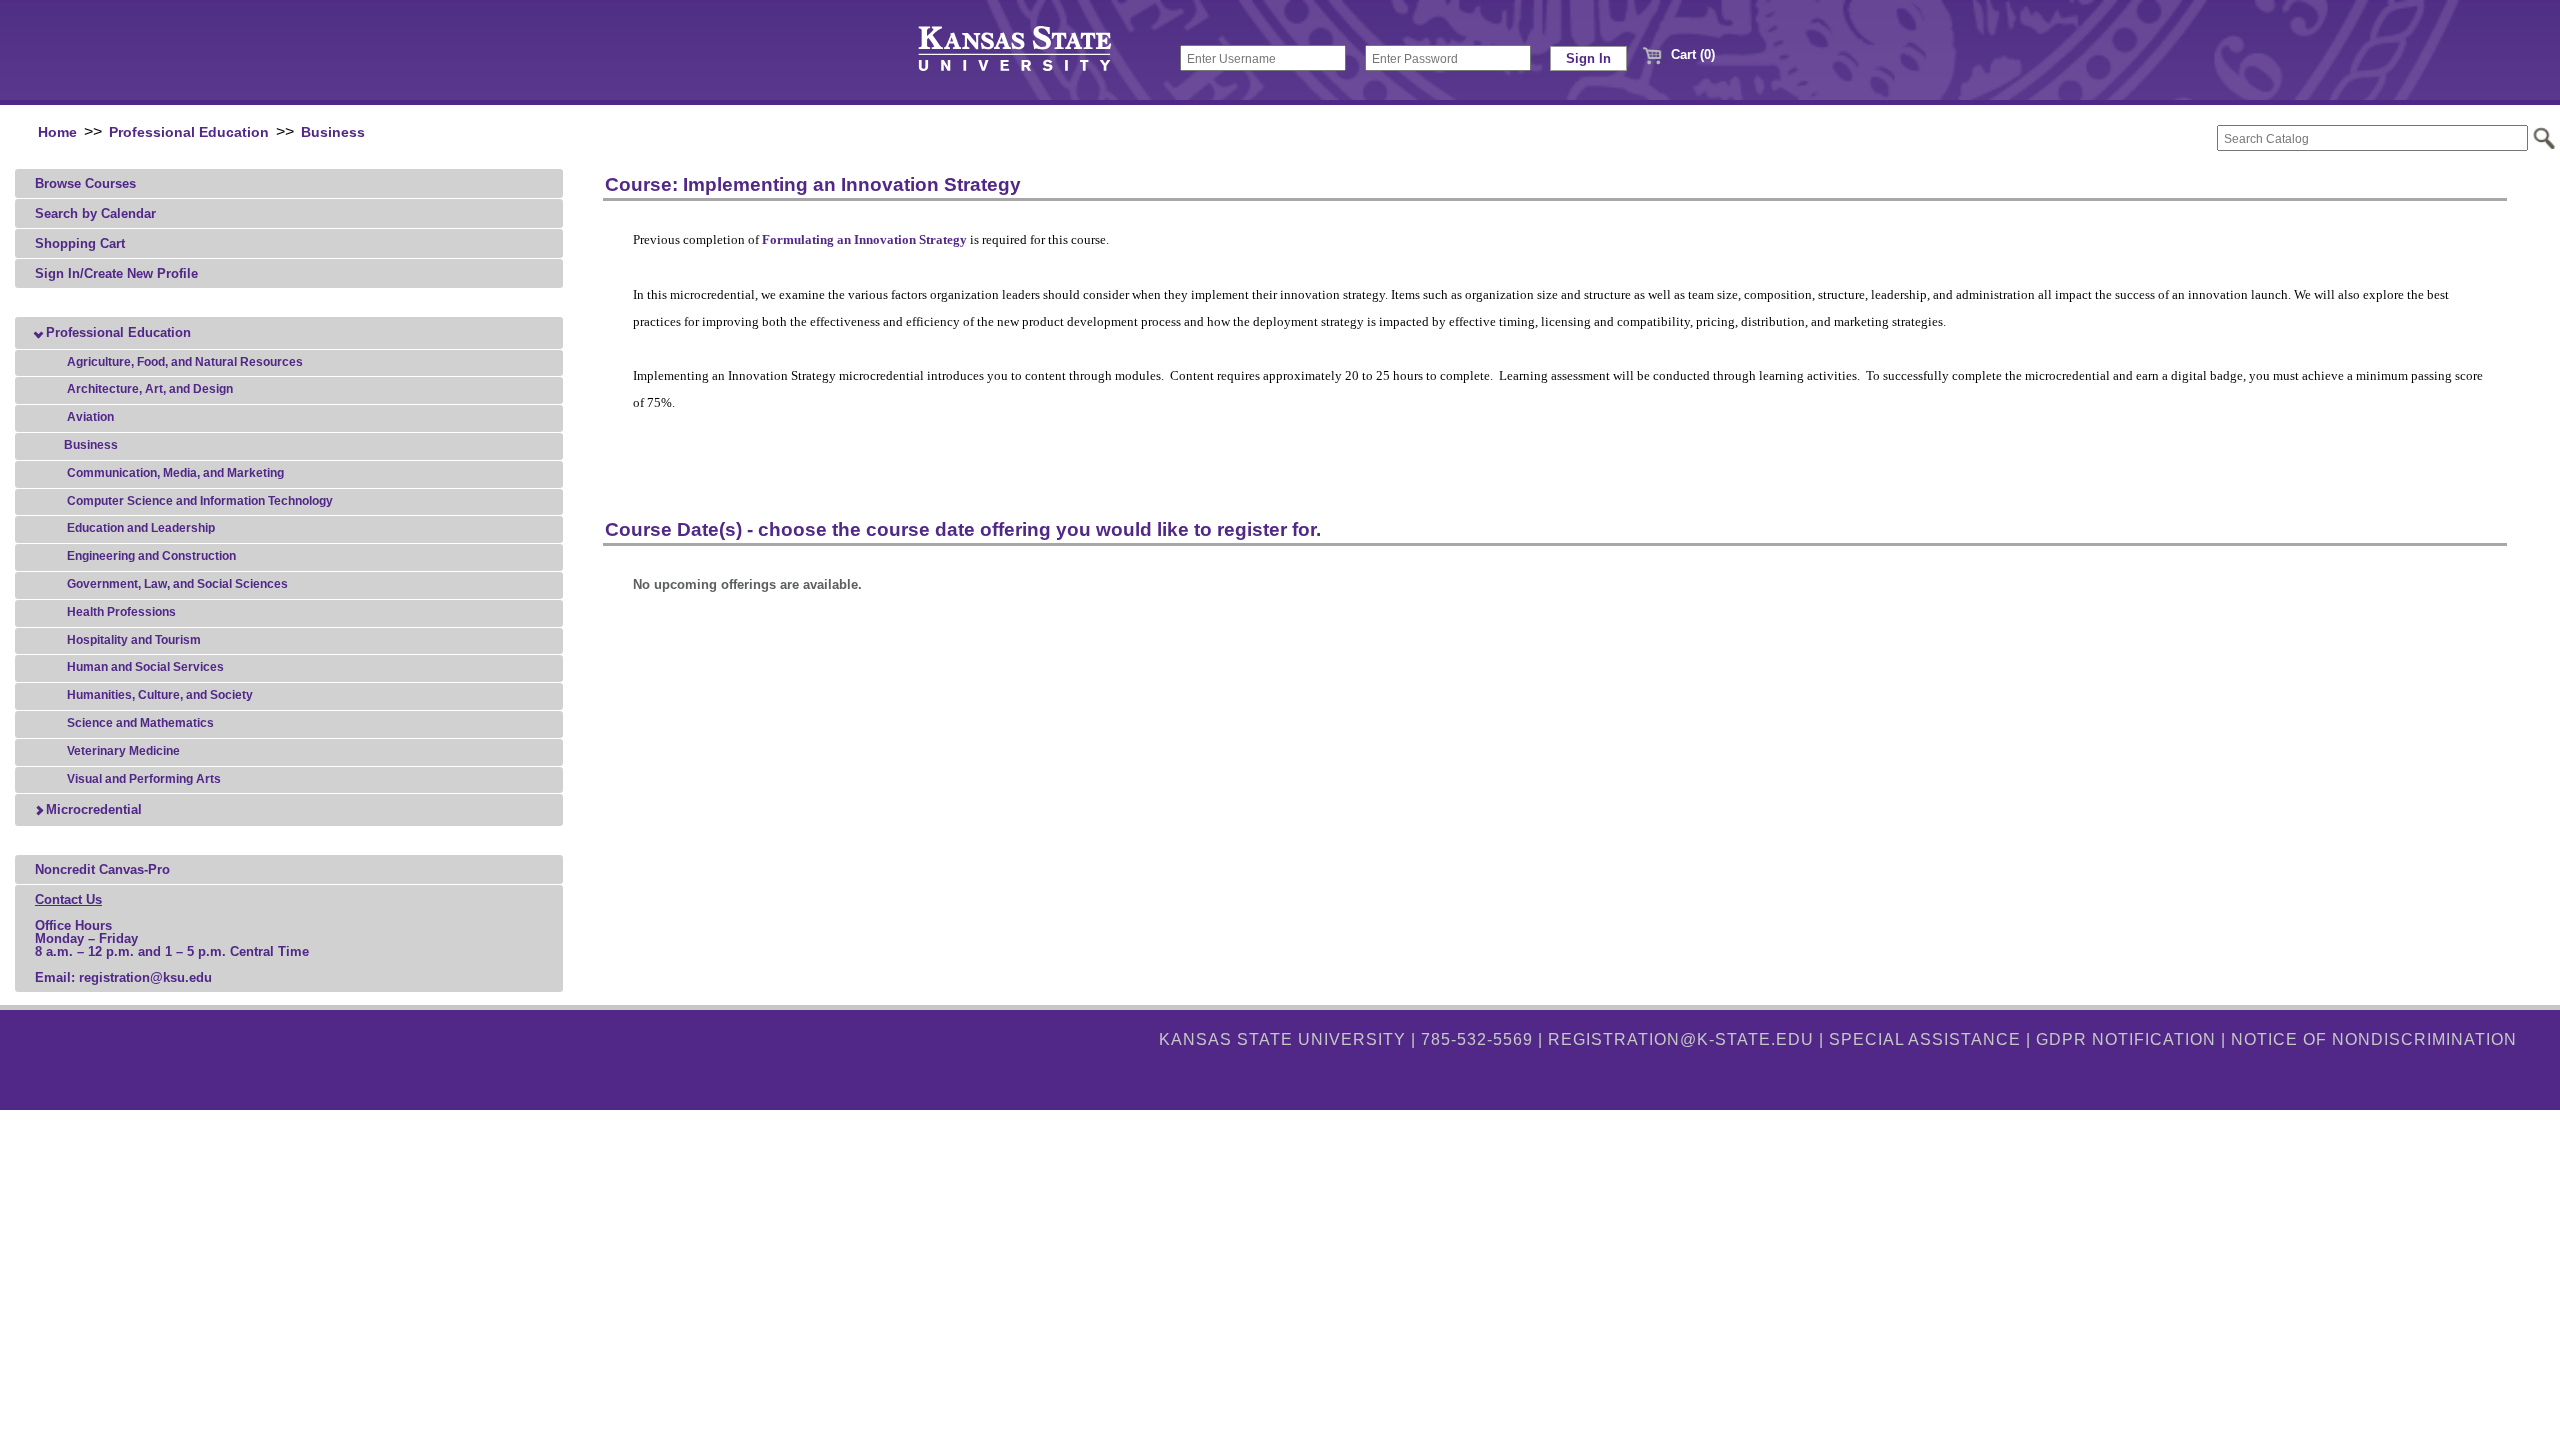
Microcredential (92, 809)
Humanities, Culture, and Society (158, 695)
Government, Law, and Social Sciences (176, 584)
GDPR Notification (2126, 1039)
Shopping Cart (80, 243)
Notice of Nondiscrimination (2374, 1039)
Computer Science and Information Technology (198, 501)
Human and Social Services (144, 667)
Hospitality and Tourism (132, 640)
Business (333, 132)
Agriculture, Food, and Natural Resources (183, 362)
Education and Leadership (139, 528)
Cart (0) (1691, 54)
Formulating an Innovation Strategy (864, 239)
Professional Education (189, 132)
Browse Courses (85, 183)
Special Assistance (1925, 1039)
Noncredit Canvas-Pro (102, 869)
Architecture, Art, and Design (148, 389)
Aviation (89, 417)
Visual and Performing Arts (142, 779)
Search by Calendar (95, 213)
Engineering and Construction (150, 556)
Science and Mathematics (139, 723)
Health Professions (120, 612)
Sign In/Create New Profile (116, 273)
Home (57, 132)
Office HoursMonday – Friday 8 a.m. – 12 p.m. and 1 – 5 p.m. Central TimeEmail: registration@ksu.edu (172, 938)
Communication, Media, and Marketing (174, 473)
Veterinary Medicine (122, 751)
